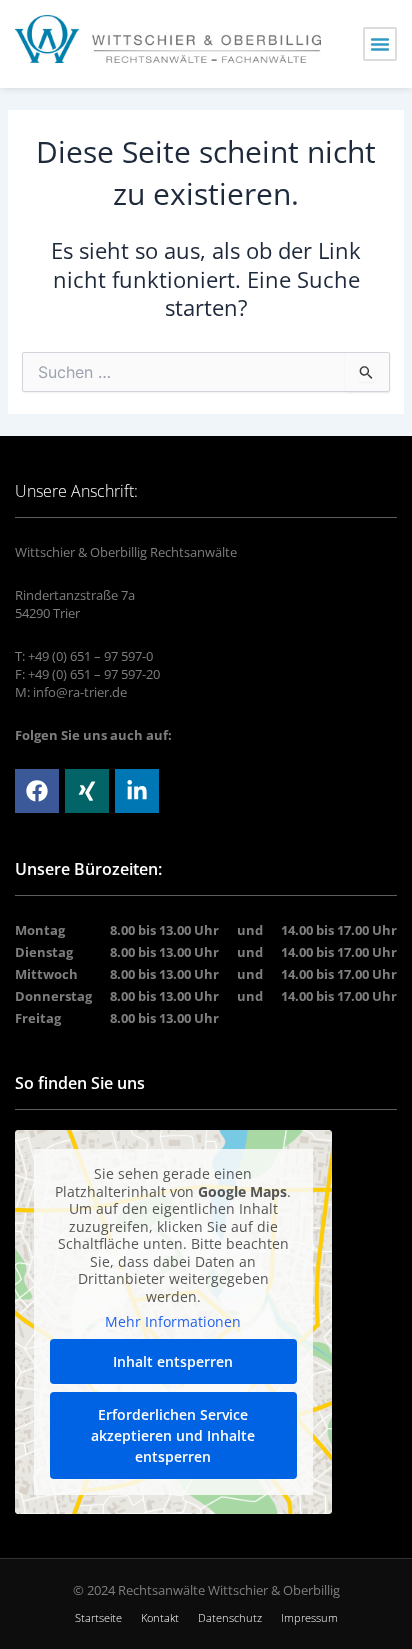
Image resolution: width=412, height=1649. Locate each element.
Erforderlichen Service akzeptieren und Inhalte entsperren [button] (173, 1435)
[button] (380, 44)
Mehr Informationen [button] (173, 1322)
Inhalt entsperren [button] (173, 1361)
